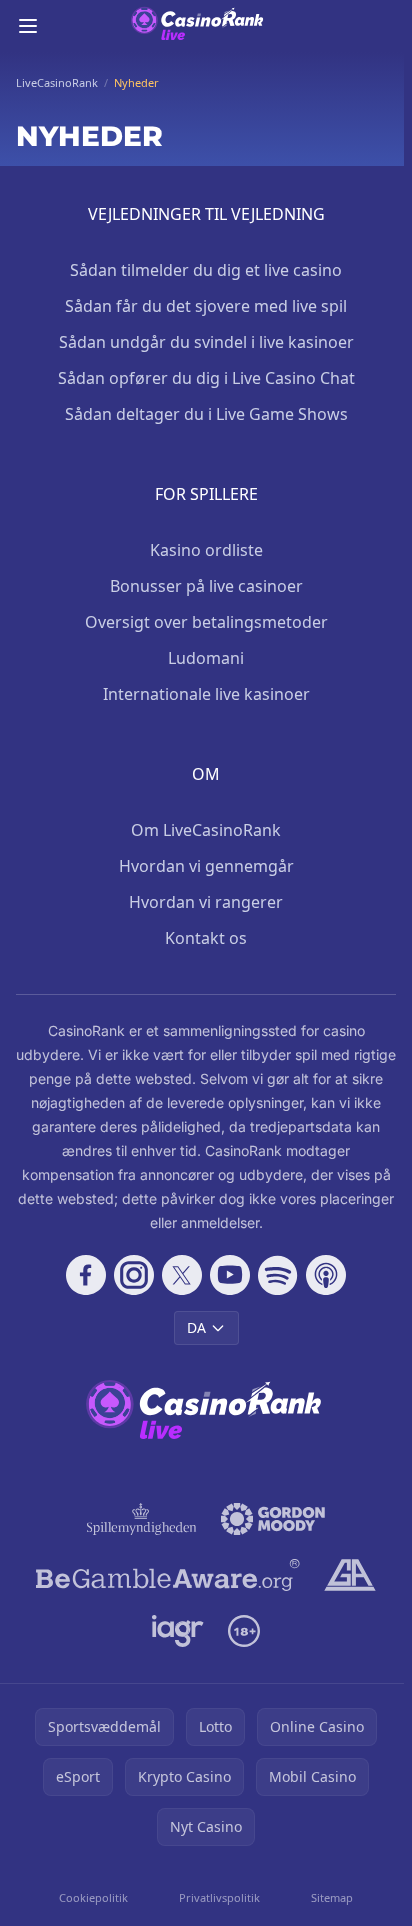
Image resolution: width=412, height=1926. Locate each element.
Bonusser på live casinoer (206, 586)
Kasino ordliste (206, 550)
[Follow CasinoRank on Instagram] (134, 1275)
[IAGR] (178, 1631)
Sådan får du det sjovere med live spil (206, 306)
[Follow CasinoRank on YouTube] (230, 1275)
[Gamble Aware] (168, 1575)
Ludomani (206, 658)
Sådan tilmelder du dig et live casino (206, 270)
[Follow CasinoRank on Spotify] (278, 1275)
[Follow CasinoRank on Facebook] (86, 1275)
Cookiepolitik (93, 1897)
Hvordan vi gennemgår (206, 866)
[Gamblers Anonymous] (349, 1575)
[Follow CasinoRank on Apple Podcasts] (326, 1275)
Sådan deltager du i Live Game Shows (206, 414)
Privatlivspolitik (219, 1897)
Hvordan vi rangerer (206, 902)
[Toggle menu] (28, 26)
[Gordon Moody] (273, 1519)
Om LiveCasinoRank (206, 830)
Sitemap (332, 1897)
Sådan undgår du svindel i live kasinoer (206, 342)
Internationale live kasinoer (206, 694)
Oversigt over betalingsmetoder (206, 622)
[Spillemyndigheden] (142, 1519)
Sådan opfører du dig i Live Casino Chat (206, 378)
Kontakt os (206, 938)
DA (196, 1327)
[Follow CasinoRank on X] (182, 1275)
